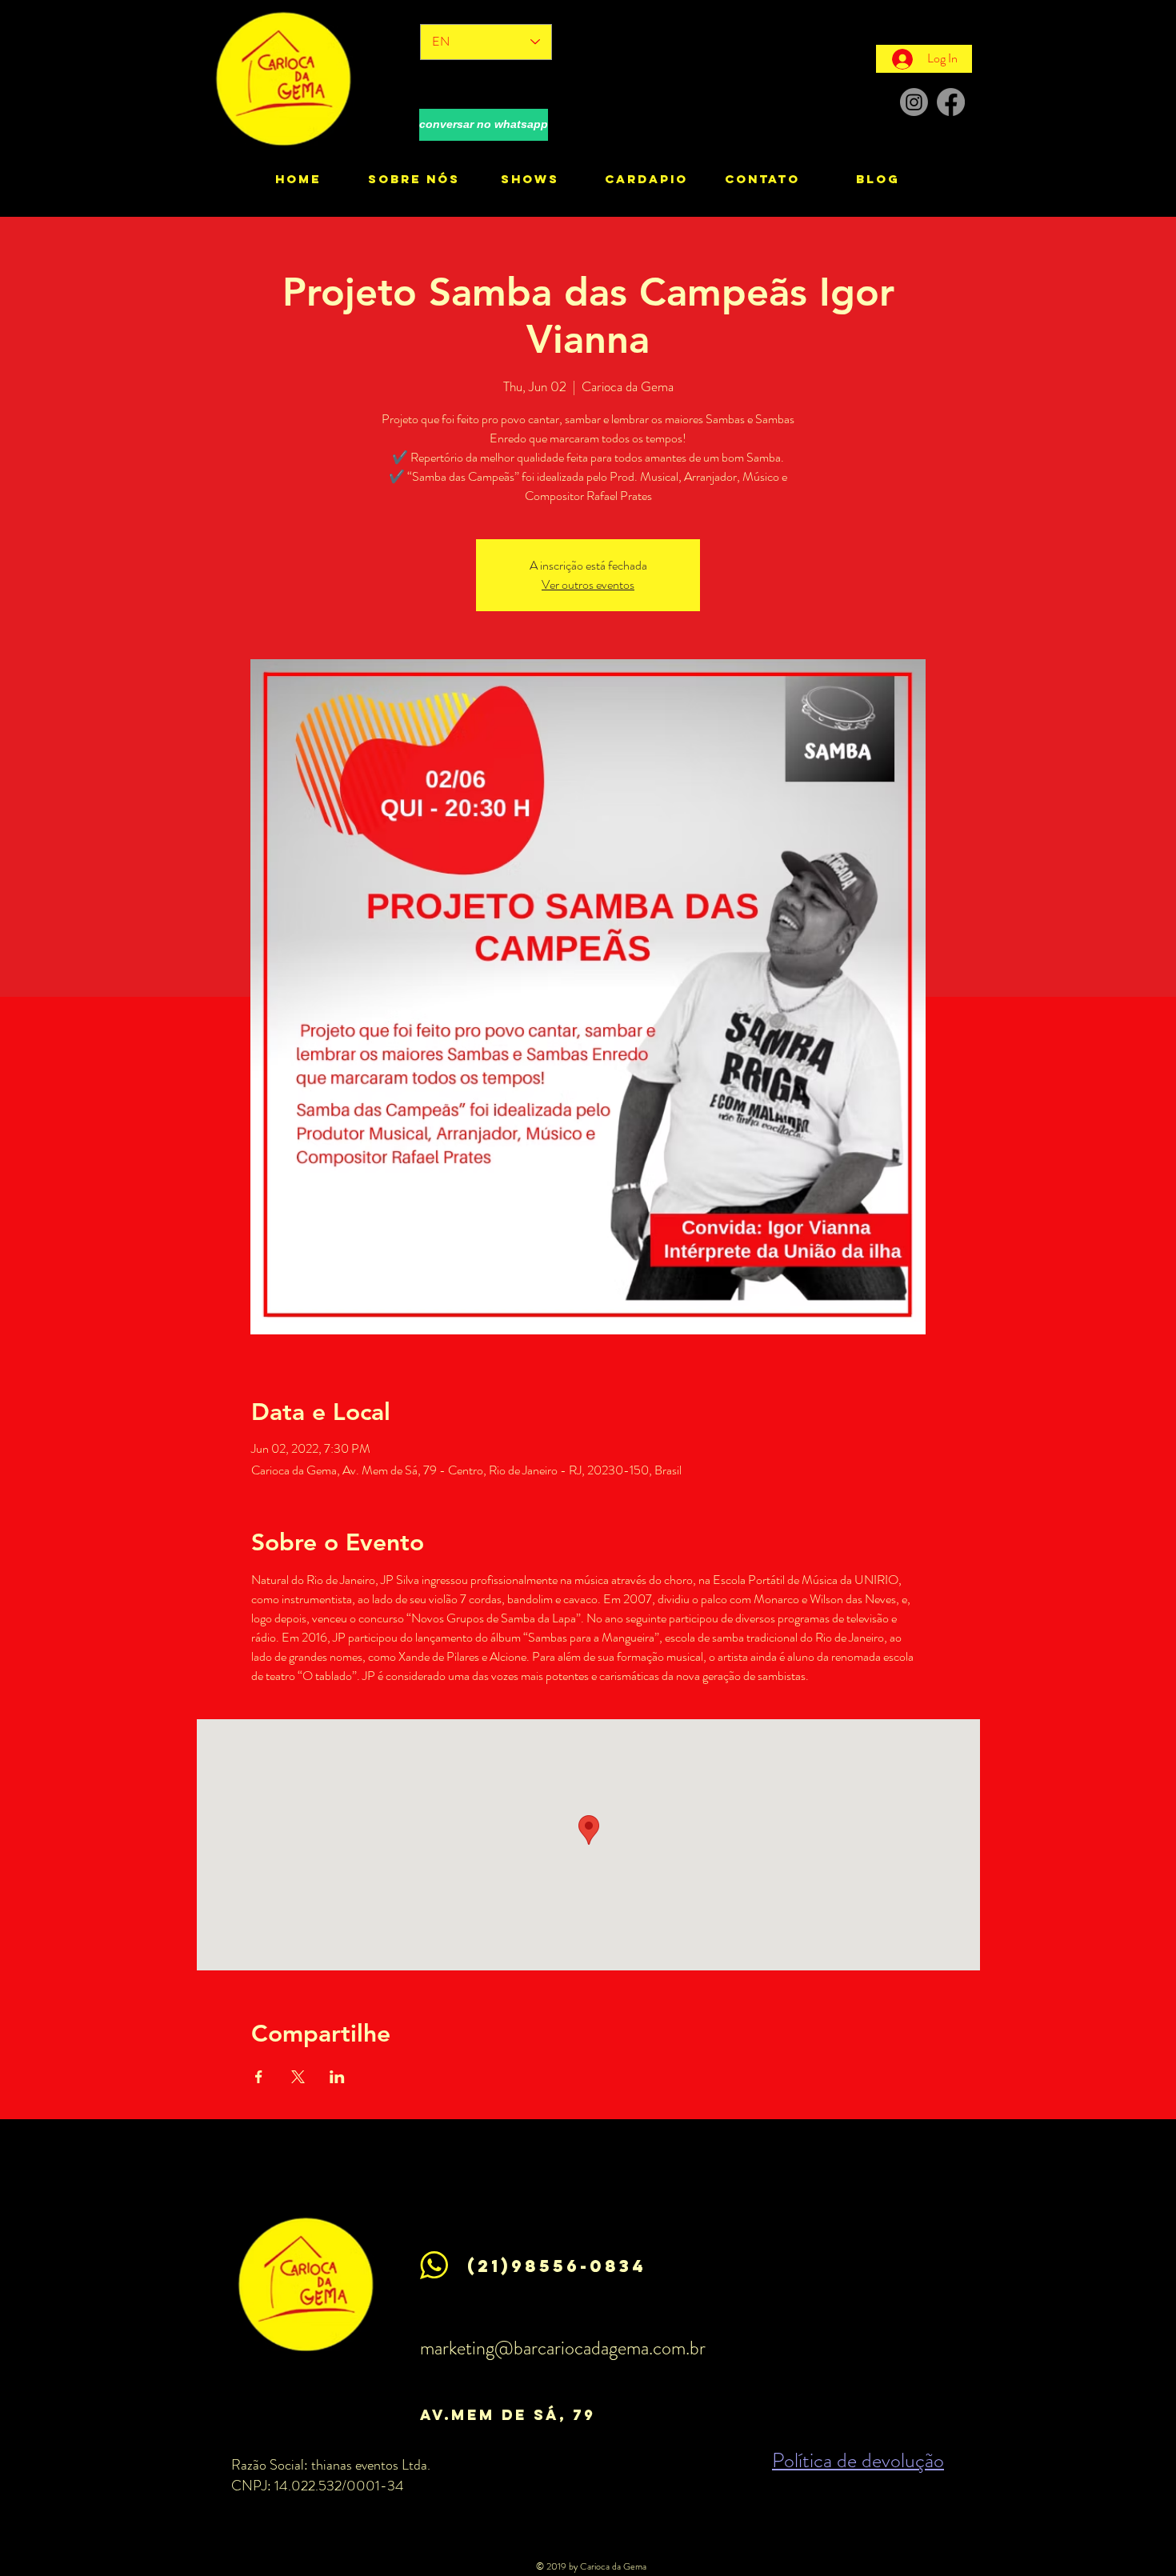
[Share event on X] (298, 2077)
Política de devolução (858, 2460)
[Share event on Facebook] (259, 2077)
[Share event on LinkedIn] (337, 2077)
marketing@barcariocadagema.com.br (563, 2348)
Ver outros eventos (588, 584)
